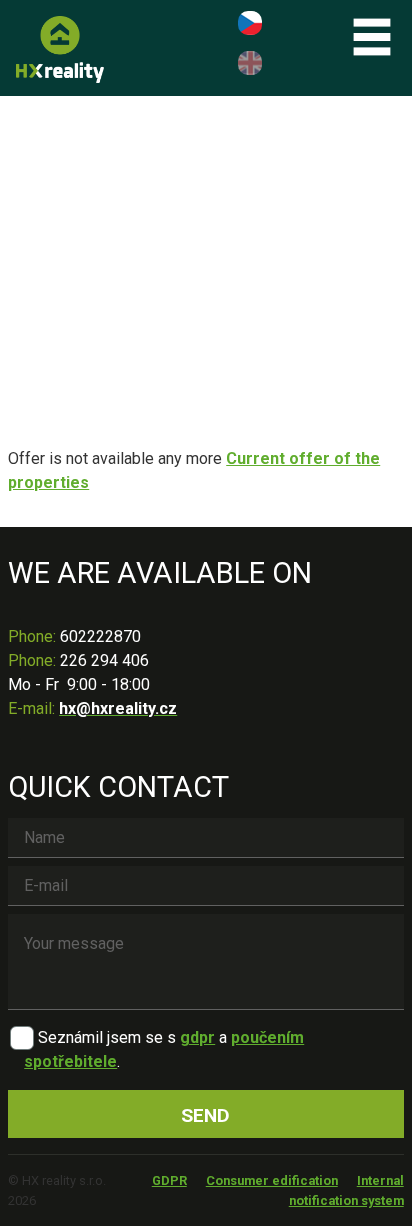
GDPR (169, 1180)
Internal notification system (346, 1190)
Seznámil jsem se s (107, 1037)
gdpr (197, 1037)
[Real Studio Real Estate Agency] (60, 49)
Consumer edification (272, 1180)
